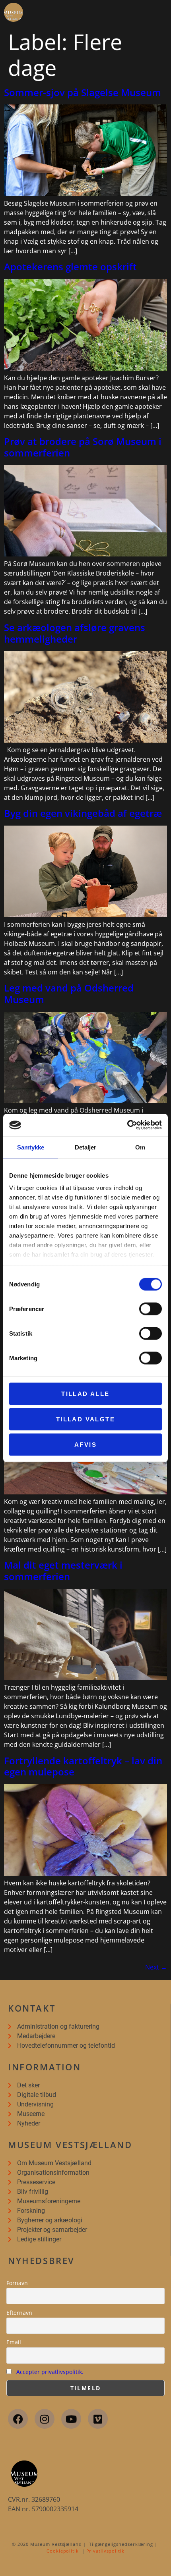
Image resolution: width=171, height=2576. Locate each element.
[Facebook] (18, 2419)
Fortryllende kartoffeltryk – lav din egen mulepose (83, 1766)
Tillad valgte (85, 1419)
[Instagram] (45, 2419)
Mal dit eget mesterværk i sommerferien (63, 1571)
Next (156, 1967)
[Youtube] (71, 2419)
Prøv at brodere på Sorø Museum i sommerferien (83, 447)
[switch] (151, 1309)
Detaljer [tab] (86, 1147)
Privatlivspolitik (105, 2551)
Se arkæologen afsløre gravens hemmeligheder (75, 633)
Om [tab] (140, 1147)
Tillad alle (85, 1393)
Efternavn (19, 2313)
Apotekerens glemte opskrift (70, 267)
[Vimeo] (98, 2419)
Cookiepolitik (63, 2551)
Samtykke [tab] (31, 1147)
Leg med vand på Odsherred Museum (69, 993)
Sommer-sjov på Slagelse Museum (83, 92)
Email (14, 2342)
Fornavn (17, 2283)
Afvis (85, 1444)
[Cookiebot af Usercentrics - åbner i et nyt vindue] (127, 1125)
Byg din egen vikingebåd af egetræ (83, 813)
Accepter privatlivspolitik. (50, 2372)
